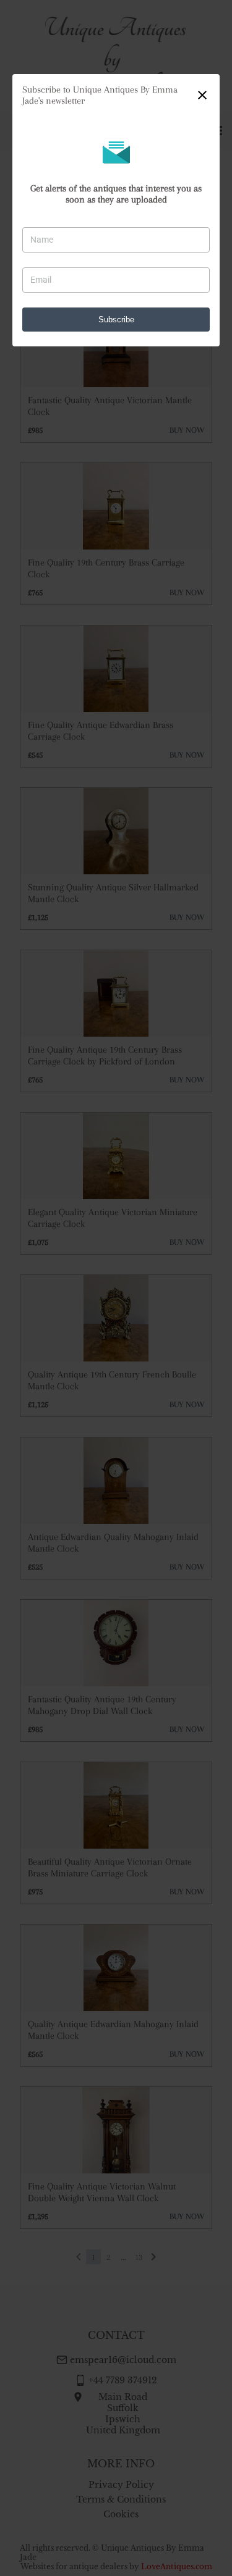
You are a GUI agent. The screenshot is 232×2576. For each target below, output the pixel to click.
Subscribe (116, 320)
